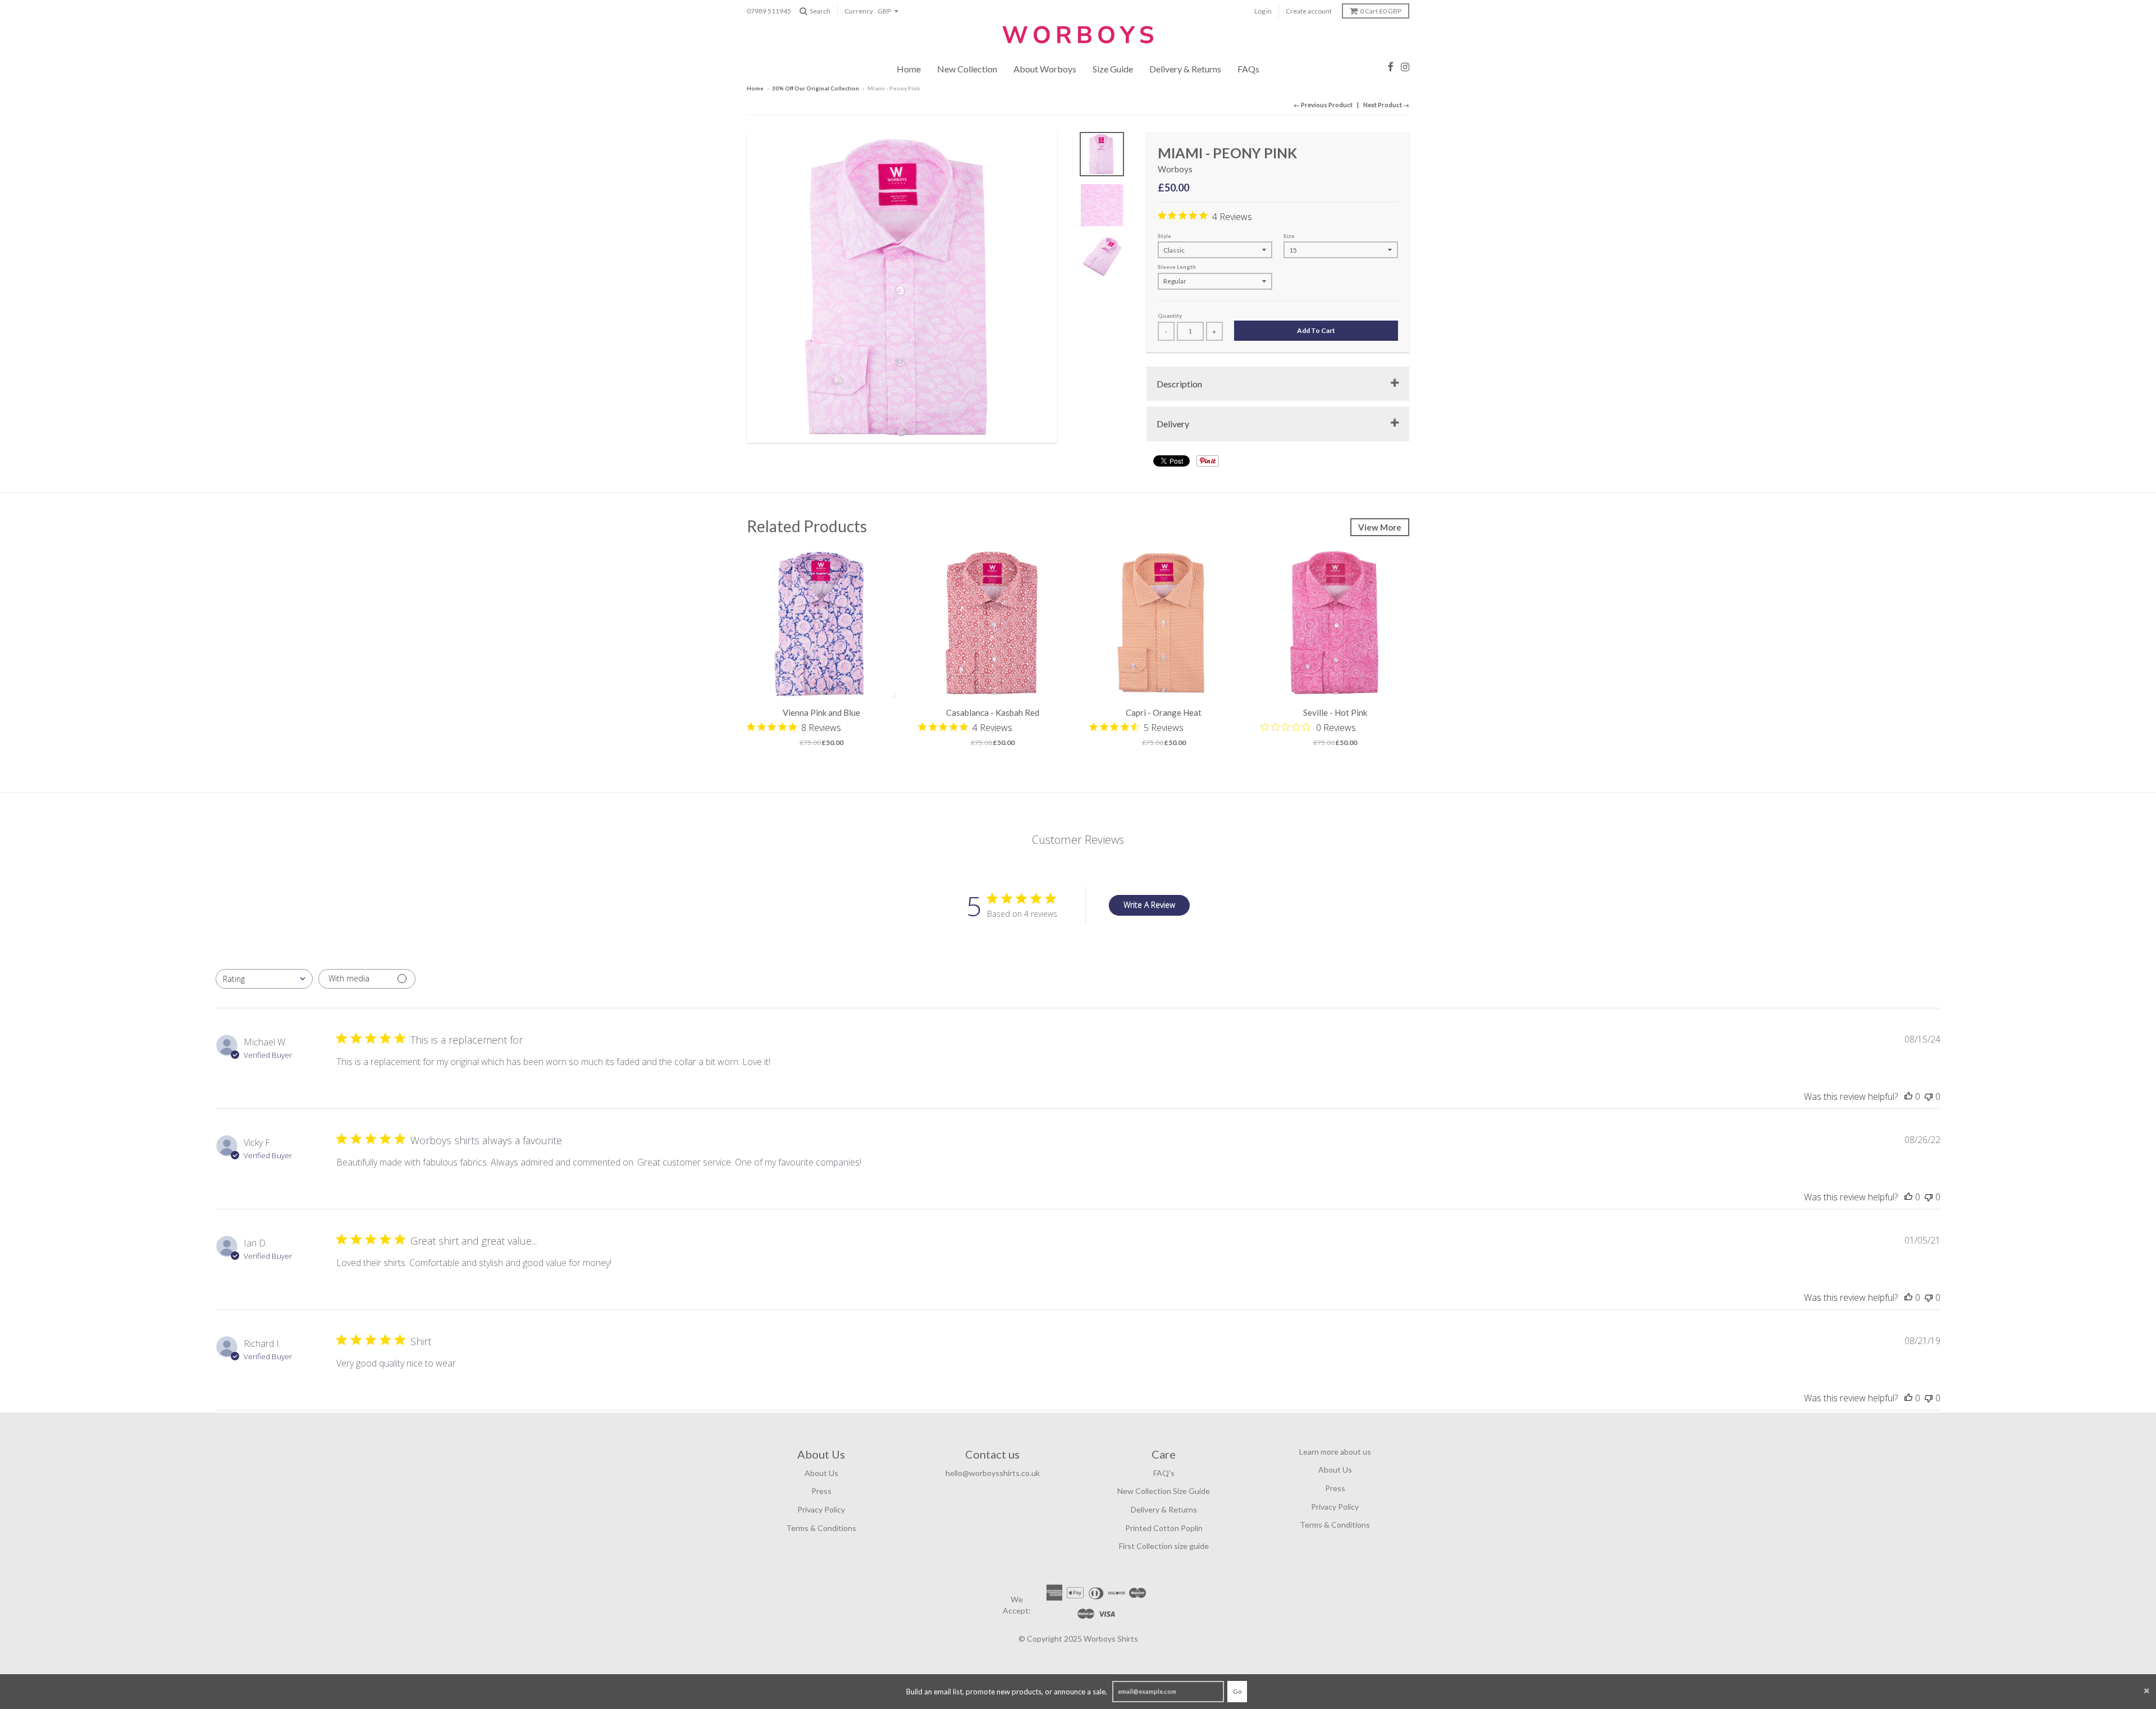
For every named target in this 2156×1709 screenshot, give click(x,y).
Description (1179, 384)
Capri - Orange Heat (1164, 712)
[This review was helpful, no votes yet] (1908, 1096)
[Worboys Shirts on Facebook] (1390, 67)
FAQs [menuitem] (1248, 69)
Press (821, 1491)
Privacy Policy (821, 1509)
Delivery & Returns (1164, 1509)
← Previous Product (1323, 105)
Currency (859, 11)
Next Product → (1386, 105)
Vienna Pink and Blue (821, 712)
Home (755, 88)
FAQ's (1164, 1473)
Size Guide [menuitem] (1113, 69)
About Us (821, 1473)
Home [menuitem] (909, 69)
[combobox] (264, 979)
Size (1289, 236)
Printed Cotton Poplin (1164, 1528)
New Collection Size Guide (1164, 1491)
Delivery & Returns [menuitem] (1185, 69)
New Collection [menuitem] (967, 69)
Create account (1309, 11)
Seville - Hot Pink (1335, 712)
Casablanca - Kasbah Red (993, 712)
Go (1237, 1691)
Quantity (1170, 316)
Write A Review (1149, 905)
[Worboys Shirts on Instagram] (1405, 67)
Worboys (1175, 169)
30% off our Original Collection (816, 88)
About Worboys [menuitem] (1045, 69)
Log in (1263, 11)
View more (1380, 527)
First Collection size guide (1164, 1546)
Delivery (1173, 424)
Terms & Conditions (821, 1528)
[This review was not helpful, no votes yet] (1929, 1096)
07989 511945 (769, 11)
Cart (1381, 11)
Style (1164, 236)
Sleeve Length (1177, 267)
